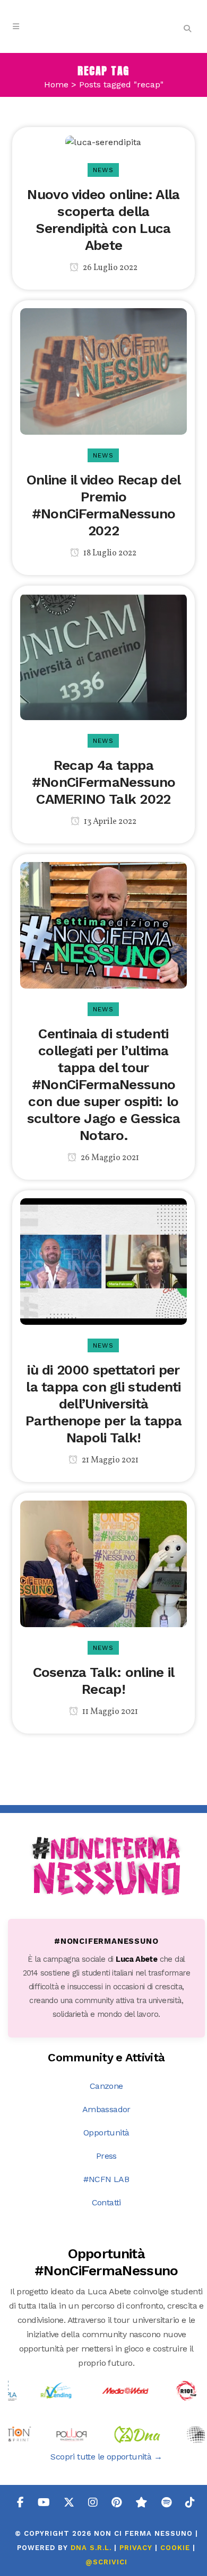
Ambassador (106, 2109)
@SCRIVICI (106, 2562)
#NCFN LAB (106, 2179)
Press (106, 2156)
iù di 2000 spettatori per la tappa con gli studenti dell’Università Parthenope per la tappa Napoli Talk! (103, 1404)
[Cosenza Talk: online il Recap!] (103, 1563)
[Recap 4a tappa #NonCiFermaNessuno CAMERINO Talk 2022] (103, 656)
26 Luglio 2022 (109, 268)
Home (56, 84)
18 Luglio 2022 (109, 553)
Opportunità (106, 2133)
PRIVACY (136, 2548)
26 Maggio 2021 (109, 1158)
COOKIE (175, 2548)
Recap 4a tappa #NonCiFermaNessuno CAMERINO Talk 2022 (103, 782)
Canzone (106, 2086)
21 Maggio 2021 (109, 1460)
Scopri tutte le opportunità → (106, 2457)
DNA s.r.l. (92, 2548)
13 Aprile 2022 (109, 822)
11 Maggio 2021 (109, 1712)
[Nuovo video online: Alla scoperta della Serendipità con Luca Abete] (103, 142)
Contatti (106, 2202)
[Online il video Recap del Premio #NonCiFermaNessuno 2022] (103, 370)
